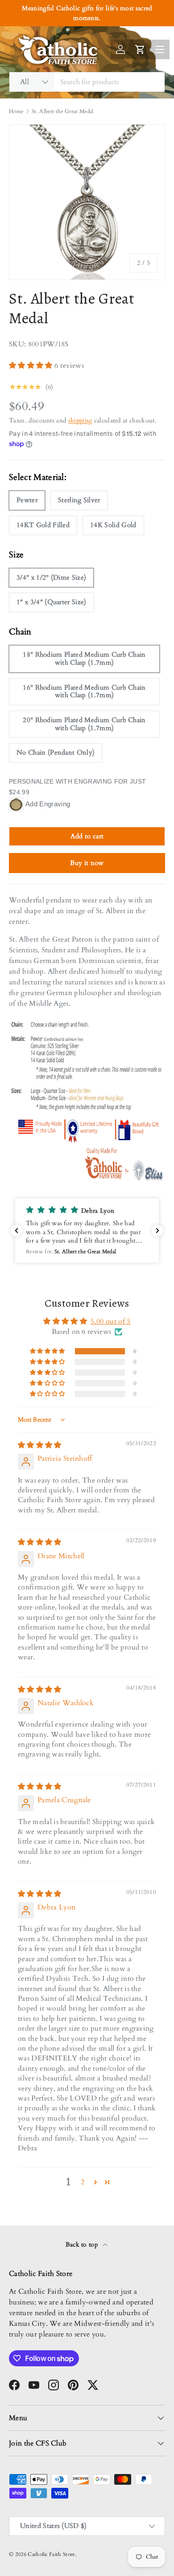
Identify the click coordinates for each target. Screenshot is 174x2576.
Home (16, 111)
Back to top (83, 2245)
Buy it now (87, 863)
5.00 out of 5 (110, 1321)
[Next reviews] (157, 1231)
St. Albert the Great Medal (62, 111)
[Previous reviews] (17, 1231)
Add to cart (87, 836)
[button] (32, 366)
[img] (40, 1445)
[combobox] (87, 82)
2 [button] (83, 2182)
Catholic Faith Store (51, 2554)
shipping (80, 421)
